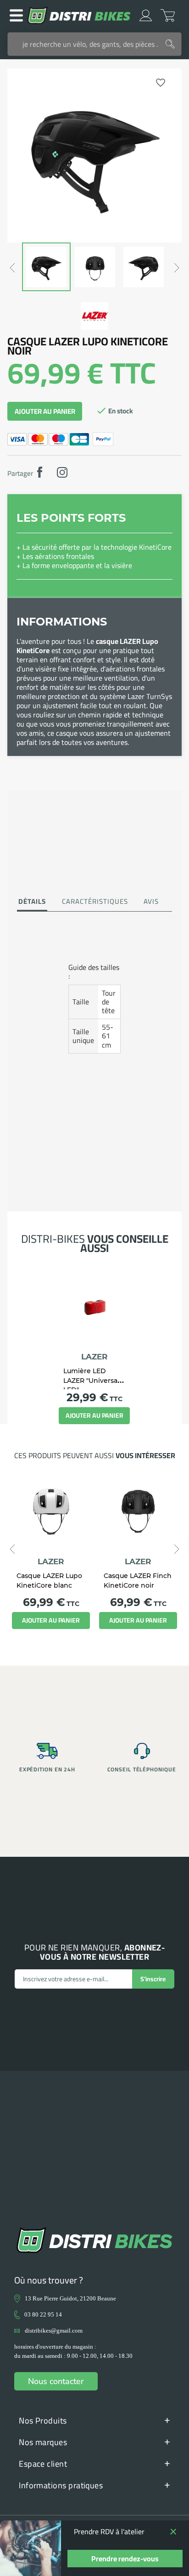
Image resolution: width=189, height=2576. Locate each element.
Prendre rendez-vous (125, 2559)
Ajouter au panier (45, 411)
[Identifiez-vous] (146, 15)
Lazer (94, 1357)
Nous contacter (56, 2381)
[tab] (32, 902)
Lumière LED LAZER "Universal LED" (91, 1380)
